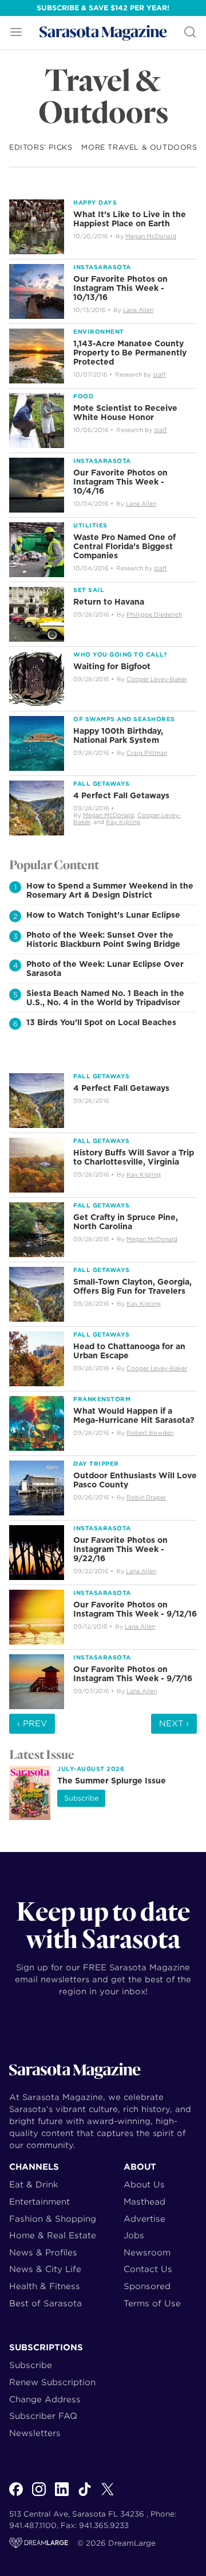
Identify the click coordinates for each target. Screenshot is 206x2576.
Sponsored (147, 2286)
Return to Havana (109, 602)
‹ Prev (32, 1723)
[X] (108, 2495)
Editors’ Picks (41, 147)
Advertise (144, 2219)
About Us (144, 2184)
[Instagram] (39, 2495)
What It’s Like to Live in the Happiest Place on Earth (130, 219)
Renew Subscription (52, 2382)
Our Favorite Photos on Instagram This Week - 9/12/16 (135, 1609)
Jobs (134, 2235)
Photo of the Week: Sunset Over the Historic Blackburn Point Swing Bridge (103, 939)
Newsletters (35, 2433)
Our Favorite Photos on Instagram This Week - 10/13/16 (120, 288)
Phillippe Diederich (154, 614)
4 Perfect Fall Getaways (121, 795)
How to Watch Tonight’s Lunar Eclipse (103, 915)
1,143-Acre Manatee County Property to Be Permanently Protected (130, 353)
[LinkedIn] (62, 2495)
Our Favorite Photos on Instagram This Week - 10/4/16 (120, 482)
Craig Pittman (147, 753)
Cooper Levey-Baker (157, 679)
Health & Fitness (45, 2286)
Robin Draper (146, 1497)
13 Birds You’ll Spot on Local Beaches (101, 1022)
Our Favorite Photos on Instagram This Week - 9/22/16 (120, 1549)
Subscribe (81, 1798)
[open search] (190, 33)
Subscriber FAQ (43, 2416)
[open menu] (16, 33)
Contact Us (148, 2269)
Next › (174, 1723)
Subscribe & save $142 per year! (103, 8)
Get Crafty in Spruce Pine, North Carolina (126, 1222)
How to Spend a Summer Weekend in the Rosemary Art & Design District (110, 890)
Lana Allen (138, 310)
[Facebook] (16, 2495)
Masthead (144, 2201)
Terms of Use (152, 2303)
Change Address (45, 2399)
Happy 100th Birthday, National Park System (118, 735)
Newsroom (147, 2252)
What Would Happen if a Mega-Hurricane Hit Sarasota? (134, 1415)
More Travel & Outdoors (139, 147)
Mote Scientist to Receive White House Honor (125, 413)
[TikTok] (85, 2495)
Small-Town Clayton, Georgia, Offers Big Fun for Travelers (132, 1286)
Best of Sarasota (45, 2303)
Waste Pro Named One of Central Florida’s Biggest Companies (124, 546)
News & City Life (45, 2269)
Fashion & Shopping (53, 2219)
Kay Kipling (123, 822)
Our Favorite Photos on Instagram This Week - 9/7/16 (133, 1674)
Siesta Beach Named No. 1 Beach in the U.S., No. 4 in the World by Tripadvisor (105, 998)
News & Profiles (43, 2252)
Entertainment (39, 2201)
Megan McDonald (151, 236)
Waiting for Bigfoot (112, 666)
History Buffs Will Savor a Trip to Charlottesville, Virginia (134, 1157)
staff (159, 374)
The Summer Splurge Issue (112, 1781)
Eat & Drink (34, 2184)
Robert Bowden (150, 1433)
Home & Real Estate (53, 2235)
